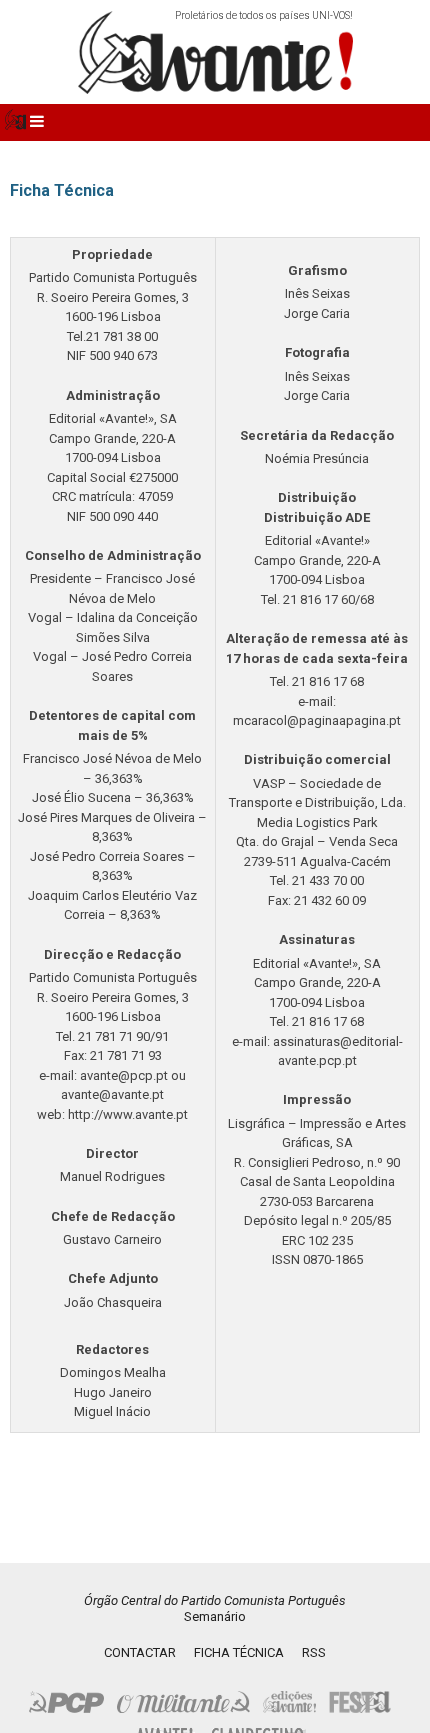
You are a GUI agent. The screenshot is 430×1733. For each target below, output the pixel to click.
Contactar (140, 1652)
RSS (314, 1652)
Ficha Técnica (239, 1652)
